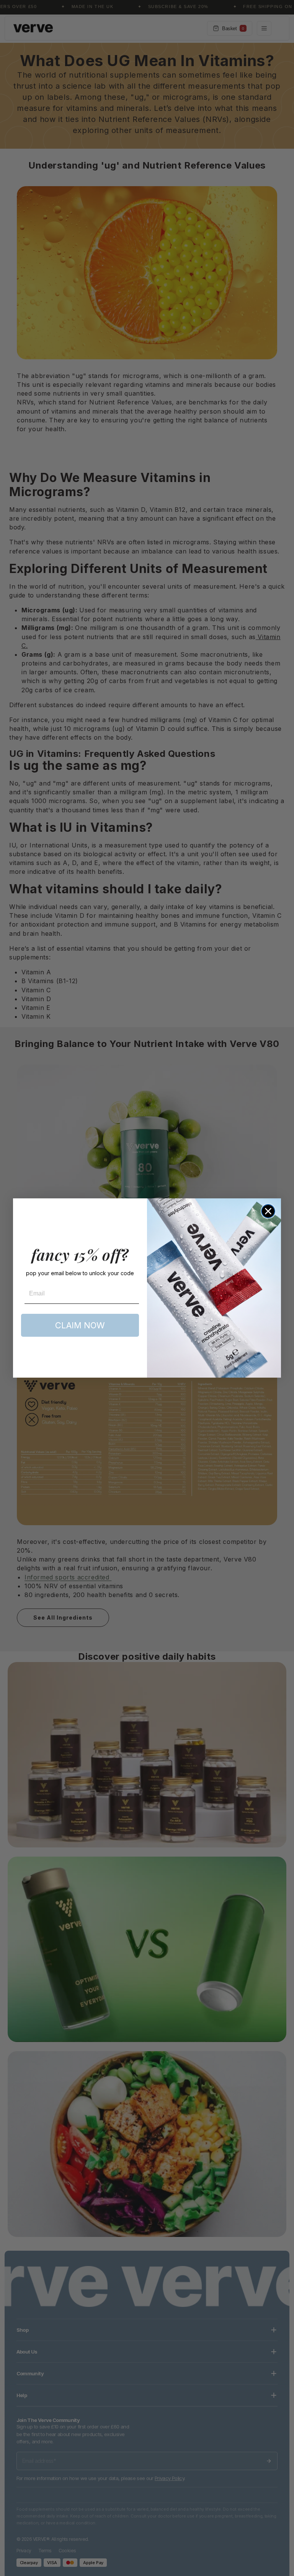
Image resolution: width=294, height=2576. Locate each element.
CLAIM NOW (80, 1325)
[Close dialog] (268, 1211)
